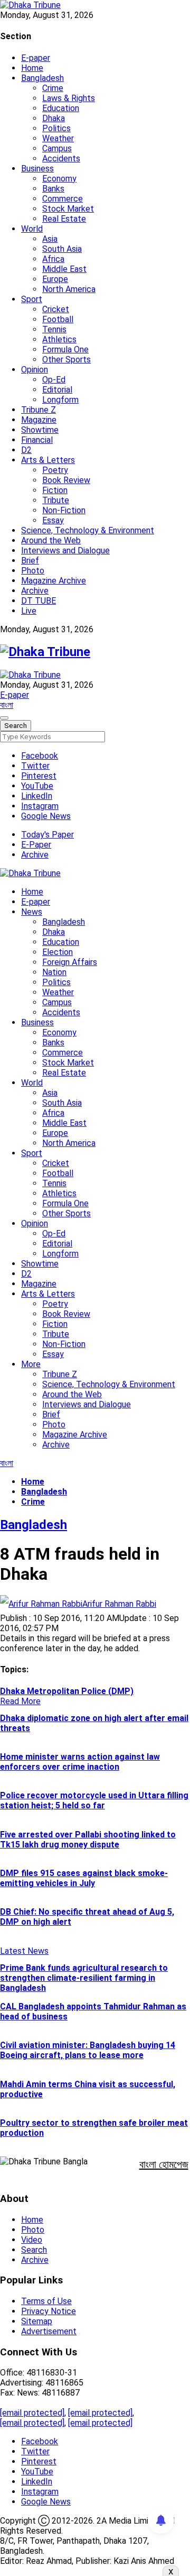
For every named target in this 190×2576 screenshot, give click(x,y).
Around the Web (51, 540)
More (31, 1364)
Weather (58, 138)
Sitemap (37, 2321)
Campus (57, 148)
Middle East (64, 269)
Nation (54, 972)
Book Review (66, 480)
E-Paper (36, 845)
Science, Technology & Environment (88, 530)
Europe (55, 279)
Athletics (59, 339)
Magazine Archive (54, 581)
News (32, 912)
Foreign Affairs (70, 962)
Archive (35, 591)
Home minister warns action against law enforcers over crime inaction (80, 1762)
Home (32, 68)
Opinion (35, 370)
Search (34, 2250)
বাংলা (7, 705)
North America (69, 289)
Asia (50, 239)
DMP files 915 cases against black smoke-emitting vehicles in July (84, 1878)
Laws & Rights (69, 98)
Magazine (39, 420)
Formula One (65, 349)
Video (32, 2240)
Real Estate (64, 219)
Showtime (40, 430)
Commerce (63, 199)
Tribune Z (39, 410)
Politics (56, 128)
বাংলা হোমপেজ (164, 2164)
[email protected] (32, 2413)
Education (61, 108)
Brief (30, 561)
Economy (59, 179)
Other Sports (66, 359)
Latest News (24, 1951)
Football (58, 319)
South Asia (62, 249)
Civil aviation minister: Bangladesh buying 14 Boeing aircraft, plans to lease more (88, 2050)
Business (37, 169)
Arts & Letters (48, 460)
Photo (33, 571)
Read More (20, 1701)
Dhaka (54, 118)
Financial (37, 440)
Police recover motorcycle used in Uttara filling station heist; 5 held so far (94, 1800)
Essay (53, 520)
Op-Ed (54, 380)
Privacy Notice (49, 2311)
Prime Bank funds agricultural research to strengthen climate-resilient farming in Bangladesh (84, 1978)
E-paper (36, 58)
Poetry (55, 470)
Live (29, 611)
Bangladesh (42, 78)
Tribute (56, 500)
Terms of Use (46, 2301)
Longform (60, 400)
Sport (32, 299)
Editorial (57, 390)
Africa (53, 259)
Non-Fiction (64, 510)
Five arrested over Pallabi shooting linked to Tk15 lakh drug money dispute (88, 1840)
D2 (26, 450)
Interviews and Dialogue (65, 550)
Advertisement (49, 2331)
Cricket (56, 309)
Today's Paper (47, 835)
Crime (53, 88)
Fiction (55, 490)
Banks (53, 189)
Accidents (61, 158)
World (32, 229)
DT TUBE (39, 601)
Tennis (54, 329)
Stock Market (68, 209)
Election (58, 952)
